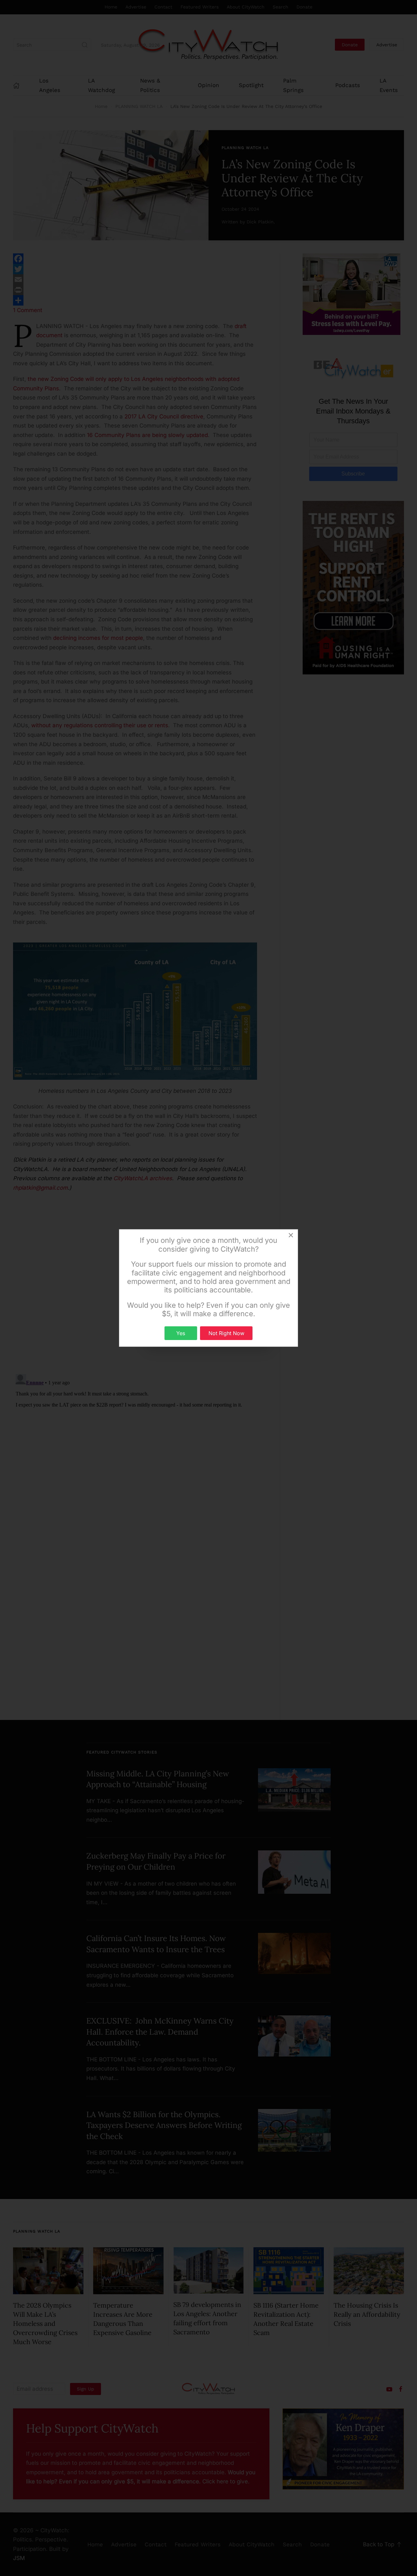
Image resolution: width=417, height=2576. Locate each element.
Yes (181, 1333)
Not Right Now (226, 1333)
